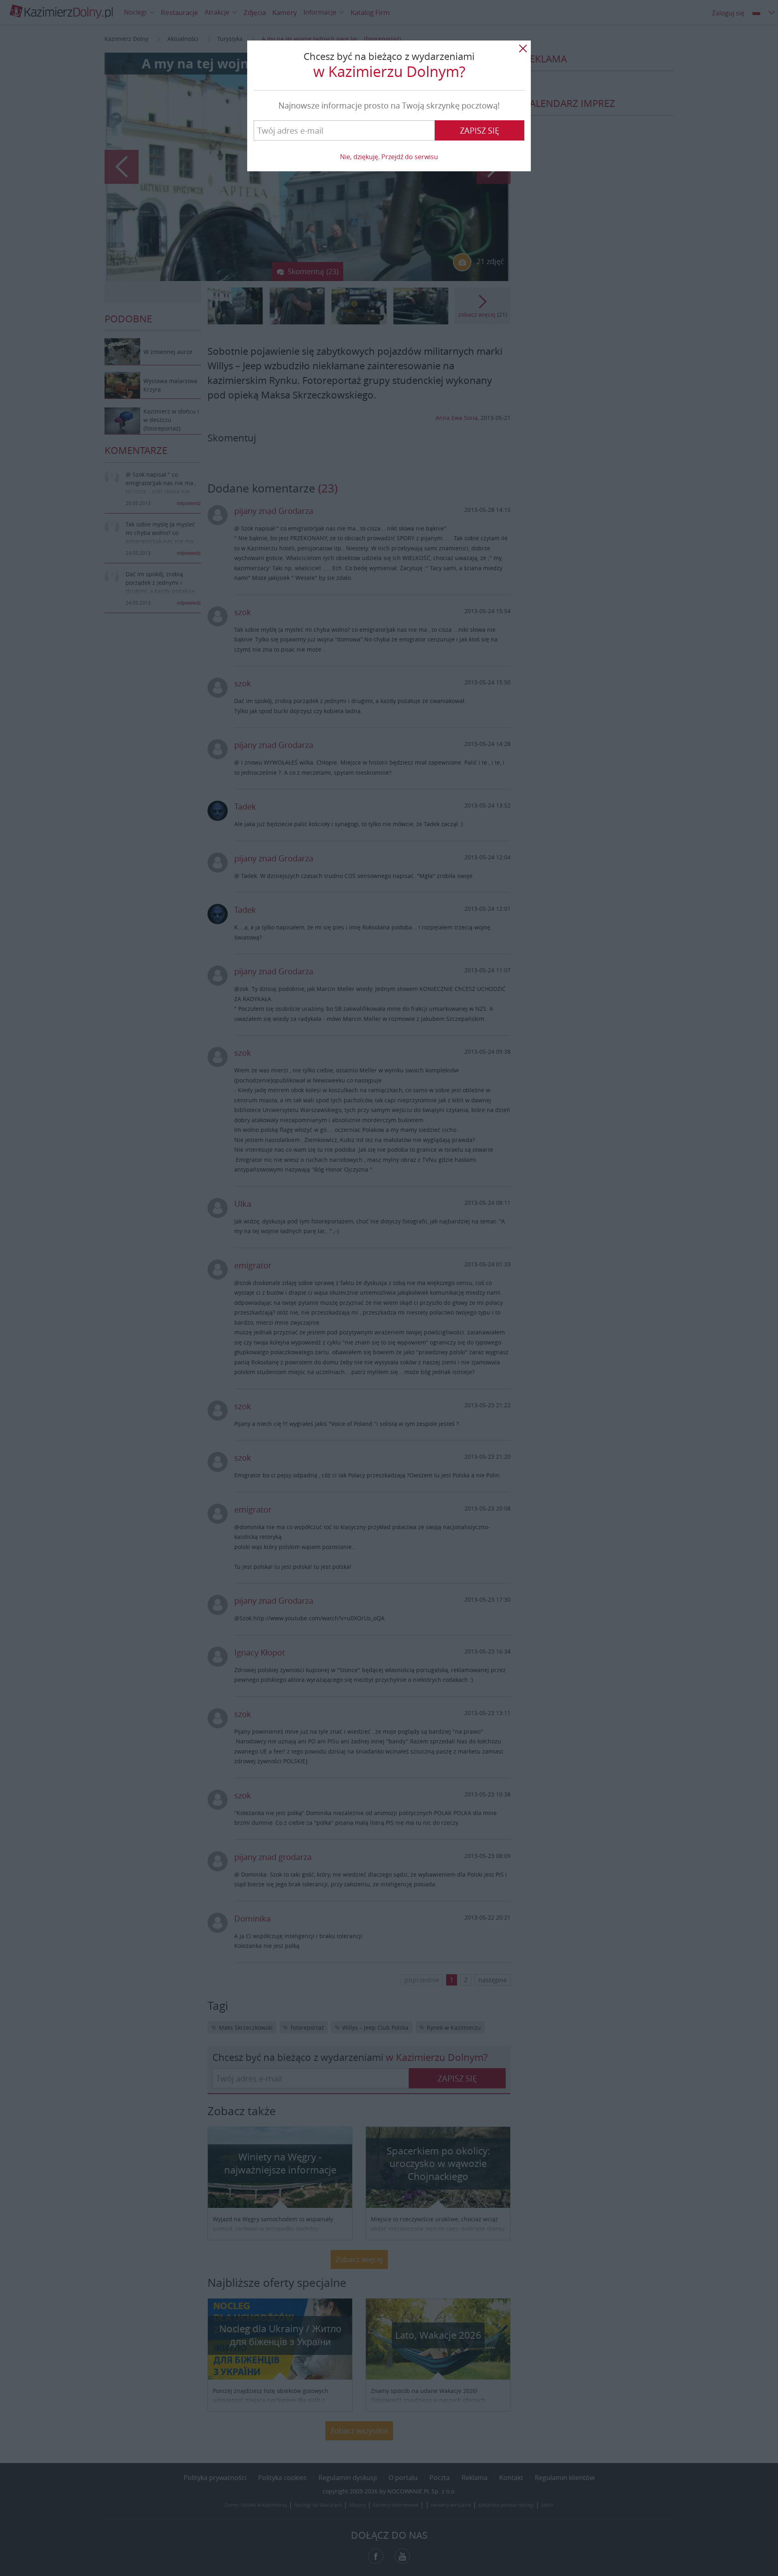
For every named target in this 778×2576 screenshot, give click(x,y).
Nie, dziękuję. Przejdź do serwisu (389, 157)
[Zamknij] (523, 49)
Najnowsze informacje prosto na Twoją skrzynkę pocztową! (389, 105)
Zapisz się (480, 131)
